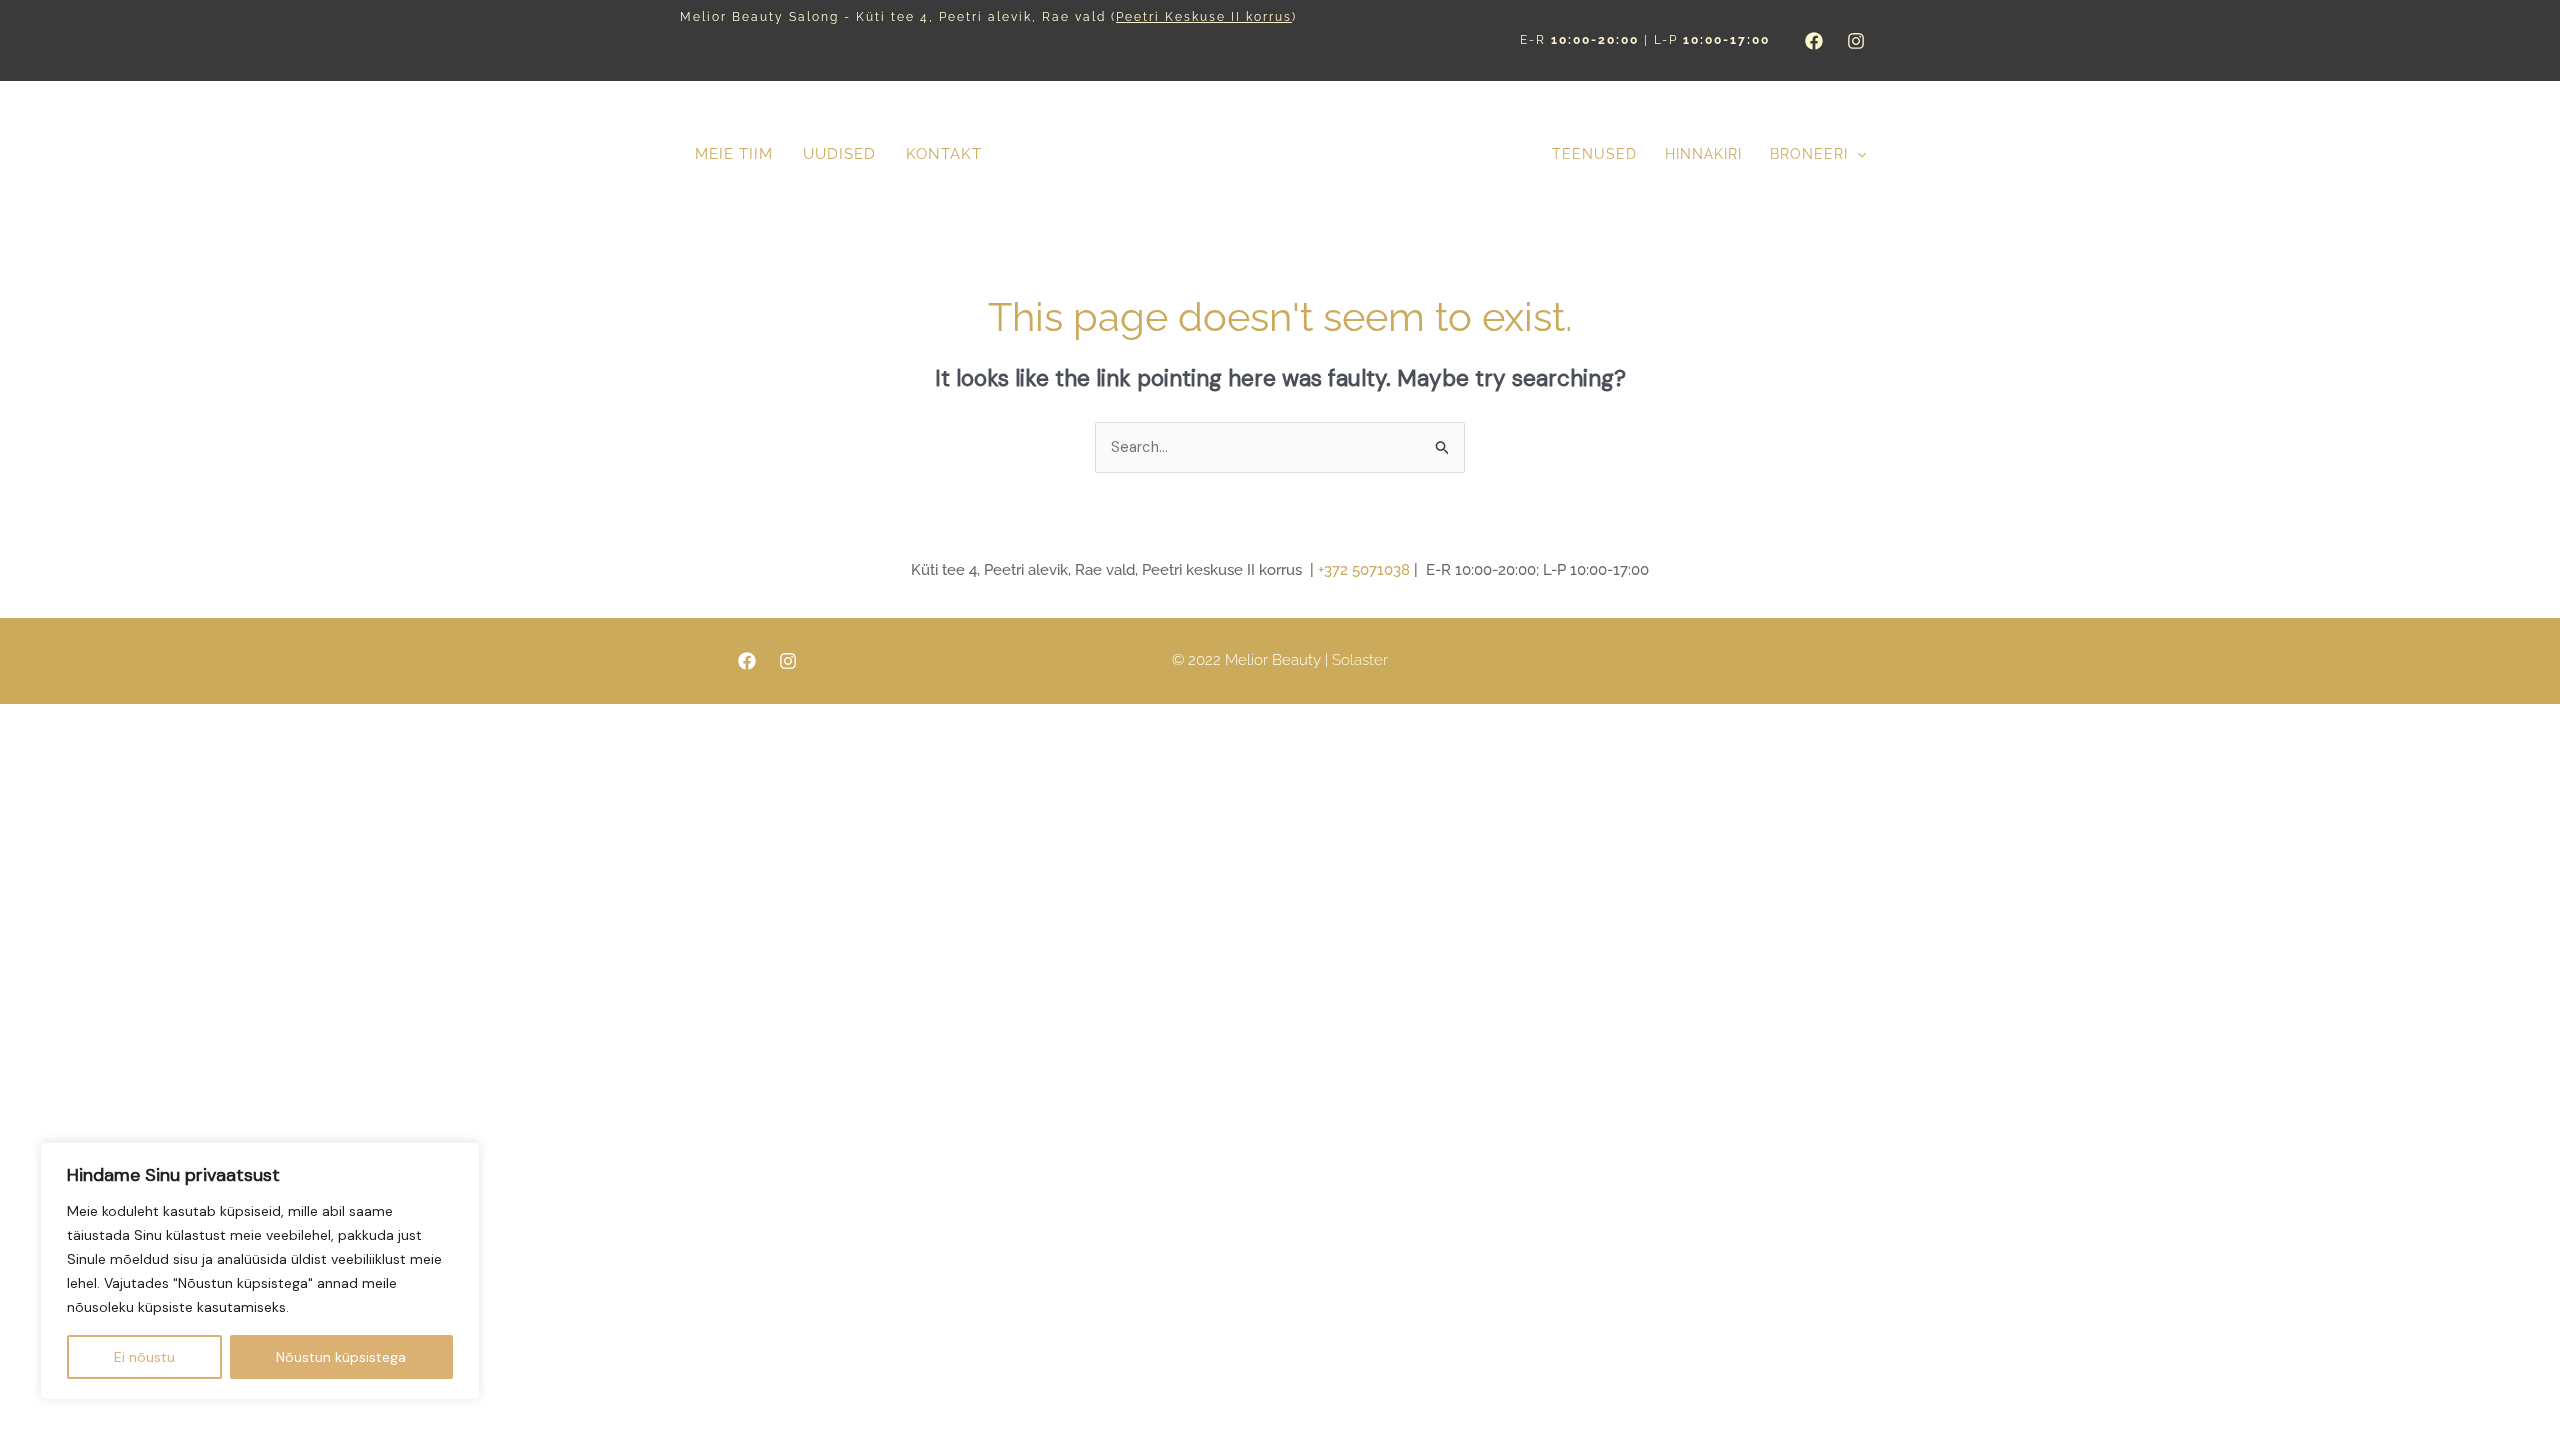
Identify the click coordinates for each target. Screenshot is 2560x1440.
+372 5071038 (1364, 570)
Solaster (1360, 660)
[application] (1857, 154)
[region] (260, 1271)
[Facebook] (1814, 41)
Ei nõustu (144, 1357)
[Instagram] (1856, 41)
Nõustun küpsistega (341, 1357)
